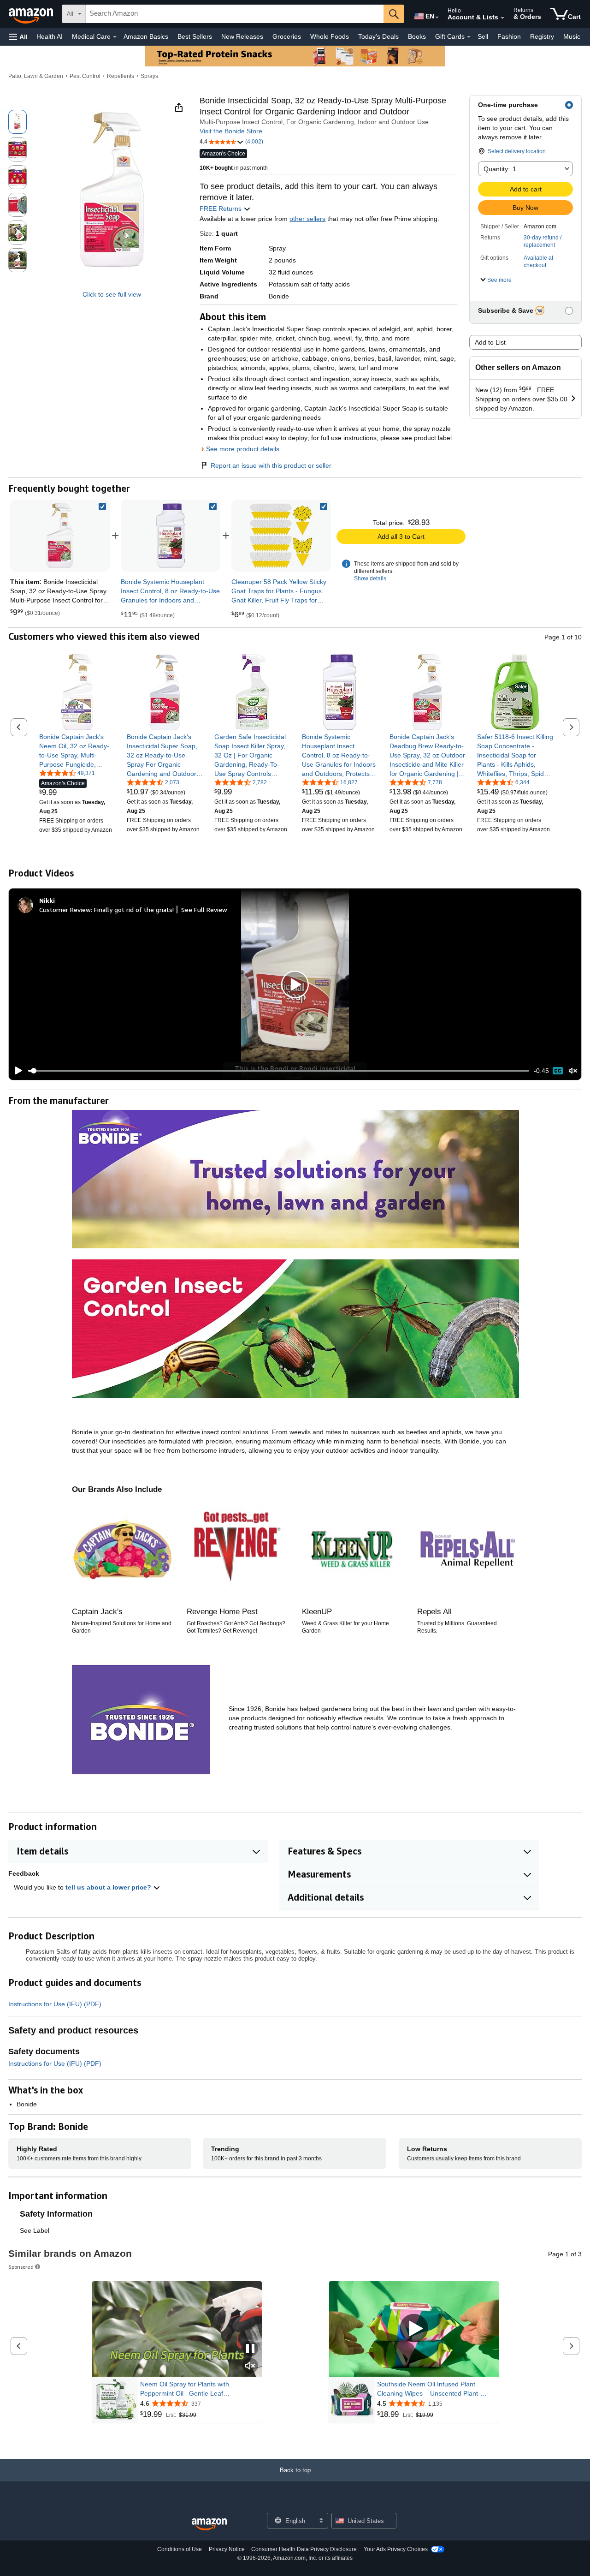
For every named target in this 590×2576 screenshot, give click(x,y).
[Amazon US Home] (209, 2525)
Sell (483, 36)
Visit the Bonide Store (231, 131)
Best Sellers (195, 36)
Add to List (490, 342)
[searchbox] (235, 14)
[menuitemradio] (558, 1071)
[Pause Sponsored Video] (250, 2349)
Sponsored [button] (21, 2267)
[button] (18, 37)
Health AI (50, 36)
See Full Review (204, 909)
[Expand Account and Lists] (502, 18)
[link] (171, 536)
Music (572, 36)
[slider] (279, 1071)
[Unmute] (573, 1071)
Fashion (509, 36)
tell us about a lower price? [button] (109, 1887)
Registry (542, 36)
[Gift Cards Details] (469, 37)
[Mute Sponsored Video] (250, 2366)
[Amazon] (32, 14)
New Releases (242, 36)
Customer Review (65, 909)
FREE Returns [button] (221, 209)
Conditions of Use (180, 2549)
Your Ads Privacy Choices (396, 2549)
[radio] (18, 122)
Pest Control (85, 76)
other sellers (307, 219)
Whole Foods (330, 36)
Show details (370, 578)
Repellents (121, 76)
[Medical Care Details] (115, 37)
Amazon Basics (146, 36)
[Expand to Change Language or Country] (437, 18)
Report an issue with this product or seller (271, 465)
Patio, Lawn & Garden (36, 76)
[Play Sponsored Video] (414, 2329)
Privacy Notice (227, 2549)
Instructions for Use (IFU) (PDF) (55, 2004)
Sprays (149, 76)
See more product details (243, 449)
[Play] (16, 1071)
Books (417, 36)
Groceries (287, 36)
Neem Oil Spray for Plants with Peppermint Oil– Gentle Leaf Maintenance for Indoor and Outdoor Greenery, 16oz (194, 2389)
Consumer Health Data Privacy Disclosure (304, 2549)
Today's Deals (378, 36)
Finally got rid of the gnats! (134, 909)
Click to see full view (112, 294)
